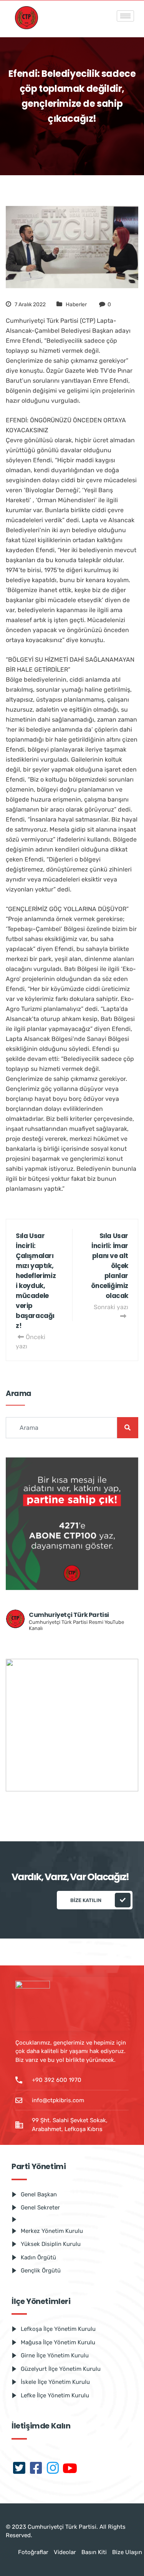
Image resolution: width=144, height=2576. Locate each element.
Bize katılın (86, 1900)
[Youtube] (70, 2469)
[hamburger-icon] (125, 16)
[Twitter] (19, 2469)
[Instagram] (53, 2469)
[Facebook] (36, 2469)
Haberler (76, 305)
